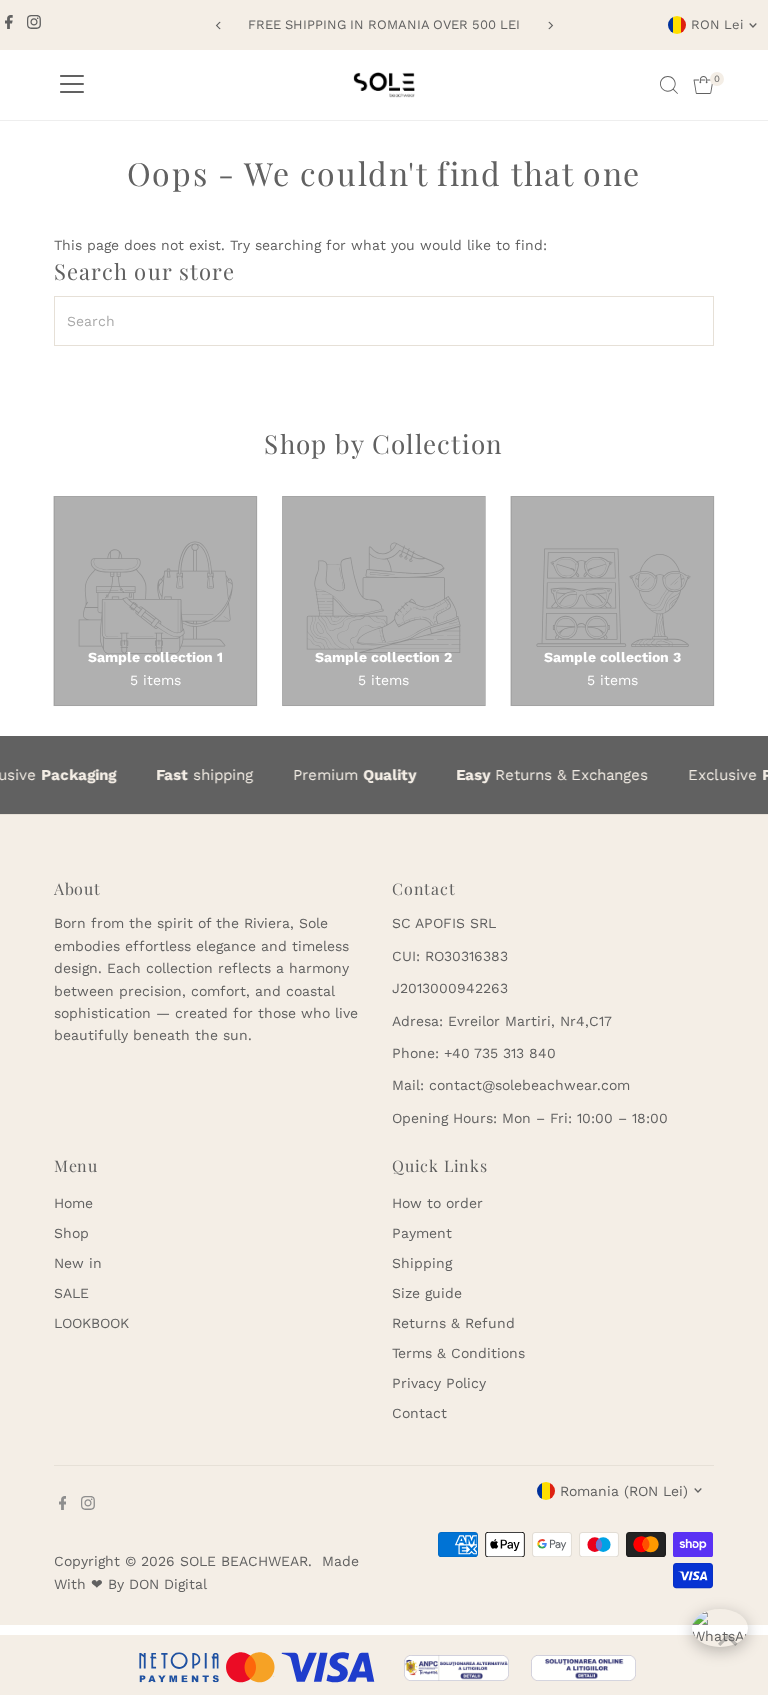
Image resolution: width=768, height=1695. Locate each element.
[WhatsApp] (720, 1637)
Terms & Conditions (458, 1353)
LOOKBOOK (91, 1323)
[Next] (549, 25)
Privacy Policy (439, 1383)
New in (78, 1263)
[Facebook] (9, 25)
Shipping (422, 1263)
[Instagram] (34, 25)
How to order (437, 1203)
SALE (71, 1293)
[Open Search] (669, 85)
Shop (71, 1233)
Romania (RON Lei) (624, 1491)
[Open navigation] (72, 85)
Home (73, 1203)
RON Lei (717, 24)
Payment (422, 1233)
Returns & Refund (453, 1323)
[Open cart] (703, 85)
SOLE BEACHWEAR (244, 1561)
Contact (419, 1413)
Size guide (427, 1293)
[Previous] (218, 25)
